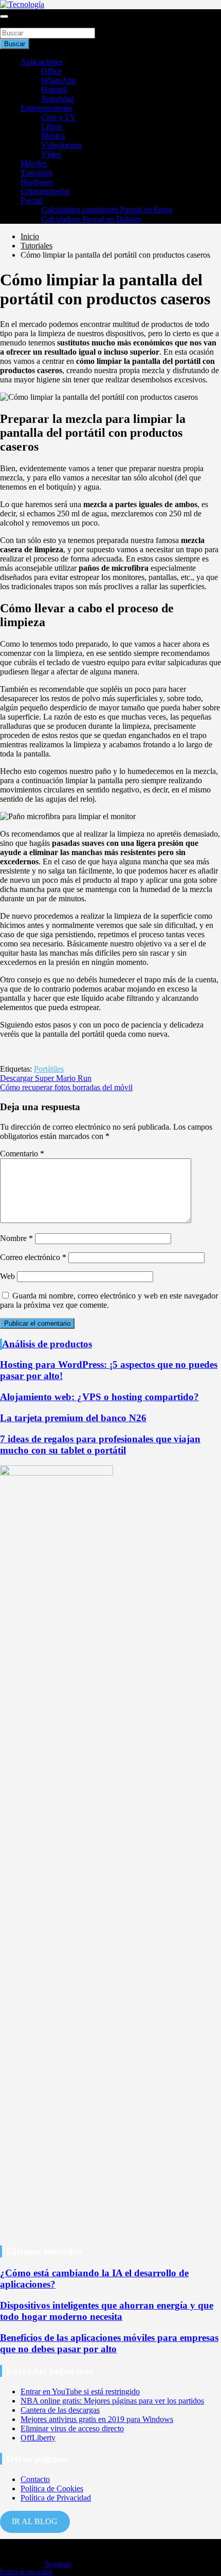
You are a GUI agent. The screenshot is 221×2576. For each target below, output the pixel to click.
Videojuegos (61, 145)
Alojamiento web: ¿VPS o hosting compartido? (99, 1397)
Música (53, 136)
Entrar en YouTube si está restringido (80, 2391)
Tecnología (58, 2564)
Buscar (11, 23)
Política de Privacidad (56, 2498)
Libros (52, 127)
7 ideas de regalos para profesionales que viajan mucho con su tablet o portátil (100, 1445)
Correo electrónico (33, 1257)
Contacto (35, 2479)
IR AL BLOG (35, 2521)
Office (51, 71)
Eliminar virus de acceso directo (72, 2428)
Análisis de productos (47, 1344)
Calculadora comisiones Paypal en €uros (107, 210)
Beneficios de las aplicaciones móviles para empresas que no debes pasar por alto (109, 2343)
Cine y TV (59, 117)
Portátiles (49, 1069)
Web (7, 1276)
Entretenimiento (46, 108)
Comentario (22, 1154)
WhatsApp (59, 80)
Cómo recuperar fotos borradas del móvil (66, 1087)
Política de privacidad (26, 2572)
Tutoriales (36, 173)
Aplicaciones (42, 62)
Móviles (34, 163)
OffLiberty (38, 2438)
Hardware (37, 182)
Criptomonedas (45, 191)
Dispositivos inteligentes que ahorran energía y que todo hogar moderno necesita (107, 2311)
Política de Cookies (52, 2488)
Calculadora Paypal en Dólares (91, 219)
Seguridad (58, 99)
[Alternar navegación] (4, 16)
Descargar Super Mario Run (46, 1078)
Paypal (32, 200)
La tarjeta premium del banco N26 (73, 1418)
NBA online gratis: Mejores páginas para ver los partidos (112, 2401)
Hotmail (54, 90)
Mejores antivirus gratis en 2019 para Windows (97, 2419)
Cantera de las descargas (60, 2410)
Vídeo (51, 154)
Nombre (16, 1238)
